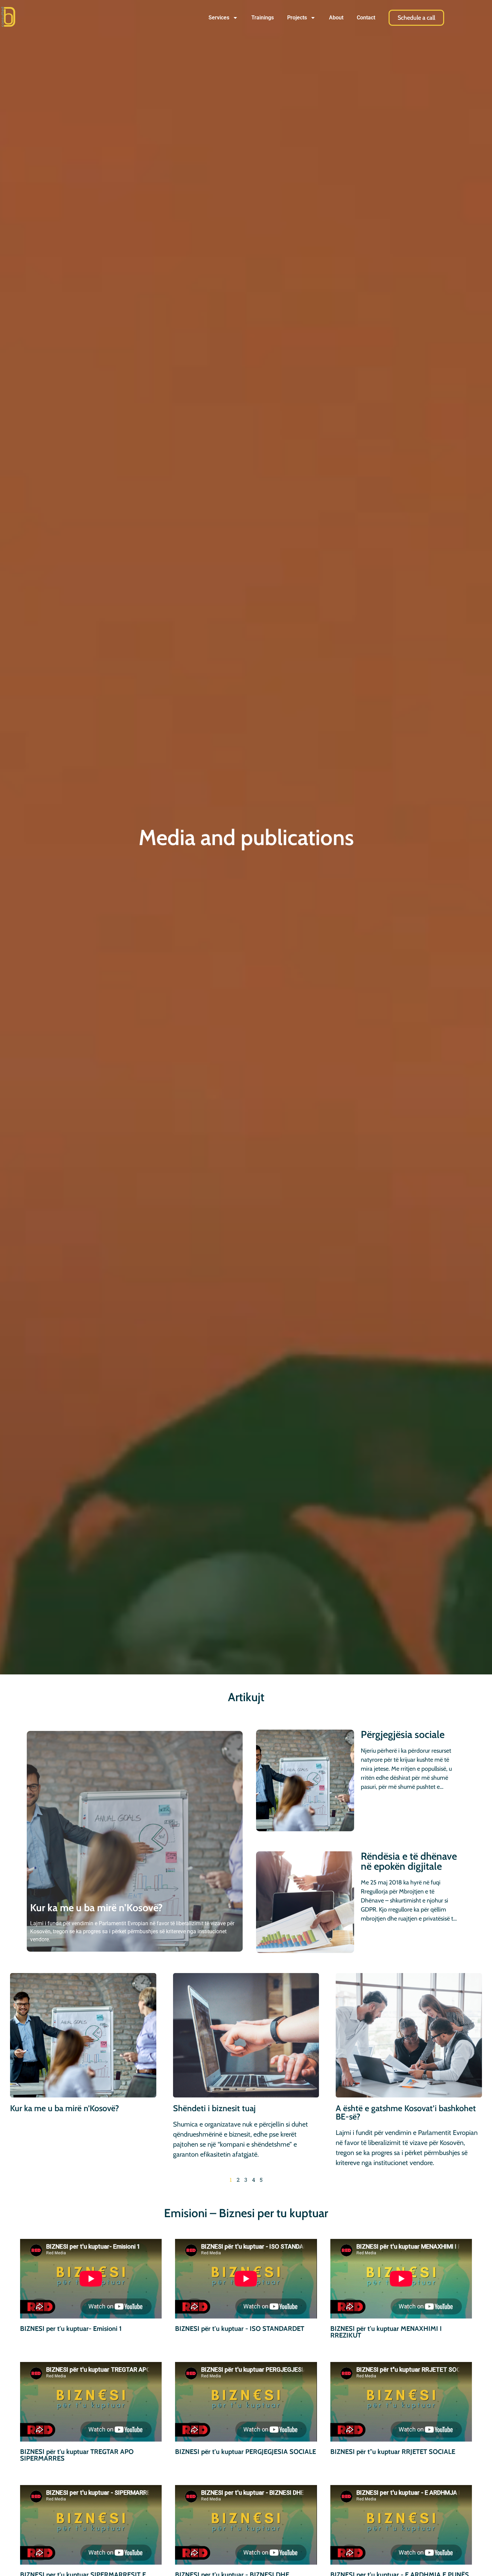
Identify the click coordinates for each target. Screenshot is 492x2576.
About (336, 18)
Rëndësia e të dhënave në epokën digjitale (409, 1861)
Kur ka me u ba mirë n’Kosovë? (96, 1908)
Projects (297, 18)
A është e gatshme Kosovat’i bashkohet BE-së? (406, 2112)
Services (219, 18)
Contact (366, 18)
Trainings (263, 18)
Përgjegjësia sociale (403, 1734)
